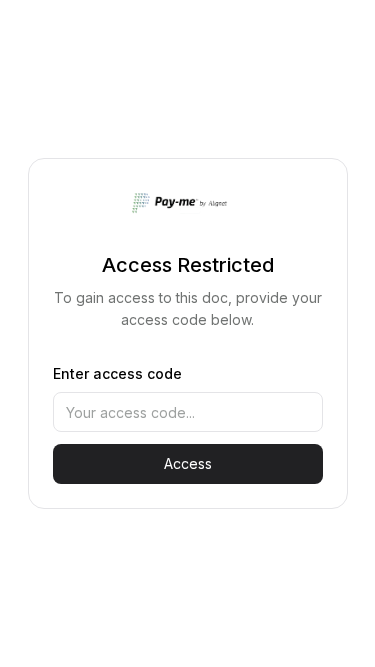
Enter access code (117, 373)
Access (188, 463)
